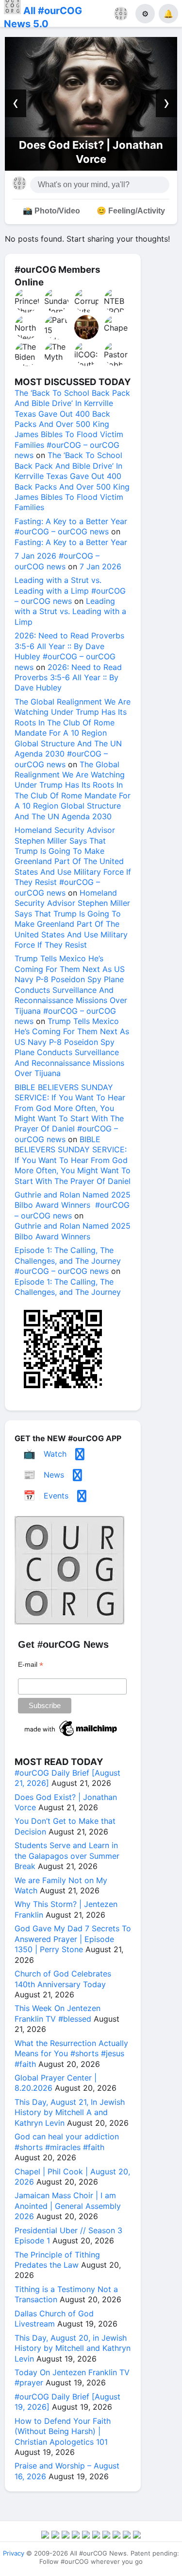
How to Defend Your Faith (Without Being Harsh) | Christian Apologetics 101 (63, 2431)
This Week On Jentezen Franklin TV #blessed (58, 2013)
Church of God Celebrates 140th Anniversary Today (63, 1979)
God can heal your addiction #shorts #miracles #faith (67, 2142)
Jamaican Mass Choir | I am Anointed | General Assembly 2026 (68, 2206)
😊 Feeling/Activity (131, 211)
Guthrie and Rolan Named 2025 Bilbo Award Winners (73, 1231)
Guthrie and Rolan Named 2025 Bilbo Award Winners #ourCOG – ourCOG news (73, 1205)
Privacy (14, 2553)
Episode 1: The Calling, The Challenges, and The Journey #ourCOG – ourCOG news (68, 1261)
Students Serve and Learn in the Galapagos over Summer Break (67, 1856)
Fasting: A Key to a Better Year (71, 542)
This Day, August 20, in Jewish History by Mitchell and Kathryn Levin (73, 2348)
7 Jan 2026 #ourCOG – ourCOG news (57, 561)
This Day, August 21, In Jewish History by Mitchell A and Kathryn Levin (70, 2112)
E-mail (31, 1665)
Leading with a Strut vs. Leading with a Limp (70, 611)
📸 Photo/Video (51, 211)
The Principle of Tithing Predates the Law (57, 2260)
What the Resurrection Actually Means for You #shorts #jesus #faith (71, 2054)
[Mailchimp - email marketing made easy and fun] (71, 1736)
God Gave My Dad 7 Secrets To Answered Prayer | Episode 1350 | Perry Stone (73, 1939)
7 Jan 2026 (100, 566)
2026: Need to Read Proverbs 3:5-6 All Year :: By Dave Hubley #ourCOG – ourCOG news (69, 651)
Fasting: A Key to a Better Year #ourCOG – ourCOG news (71, 526)
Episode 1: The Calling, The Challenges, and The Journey (68, 1287)
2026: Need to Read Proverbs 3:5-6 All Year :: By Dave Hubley (68, 678)
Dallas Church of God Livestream (54, 2319)
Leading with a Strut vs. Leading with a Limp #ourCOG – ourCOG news (70, 591)
